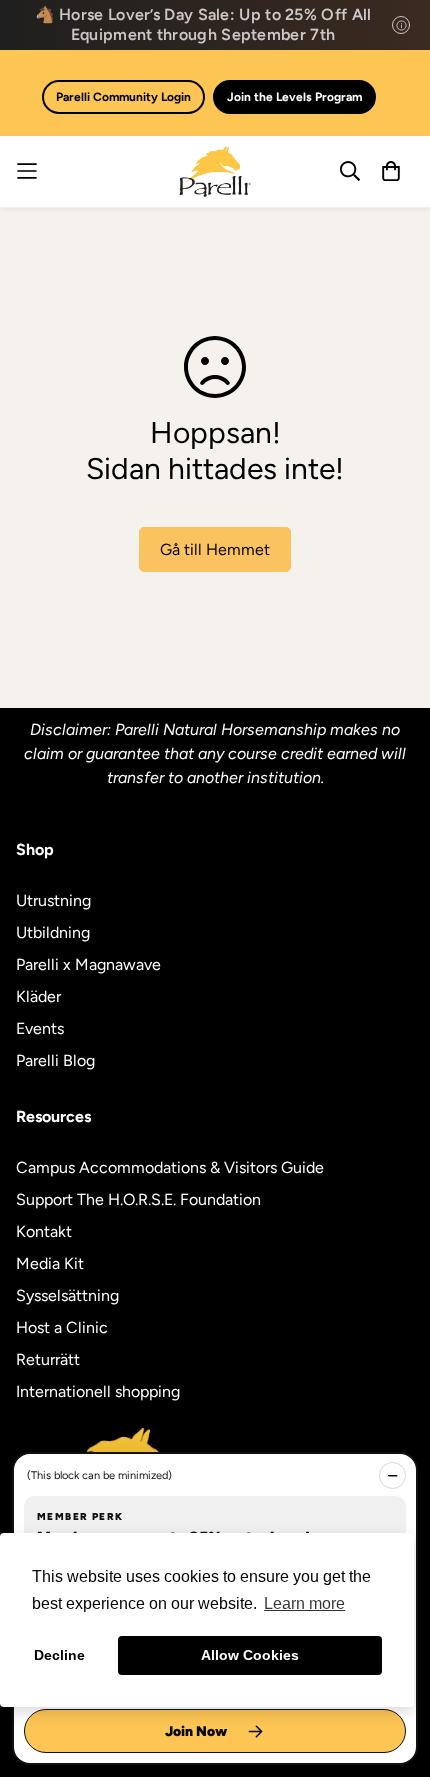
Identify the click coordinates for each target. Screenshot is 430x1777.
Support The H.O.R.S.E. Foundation (138, 1199)
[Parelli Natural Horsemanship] (215, 171)
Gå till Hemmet (215, 549)
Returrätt (48, 1359)
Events (40, 1028)
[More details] (401, 25)
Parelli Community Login (123, 97)
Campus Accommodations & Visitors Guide (170, 1167)
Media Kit (50, 1263)
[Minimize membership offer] (392, 1475)
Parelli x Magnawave (88, 964)
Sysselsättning (67, 1295)
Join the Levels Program (294, 97)
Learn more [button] (304, 1603)
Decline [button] (59, 1655)
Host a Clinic (62, 1327)
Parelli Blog (55, 1060)
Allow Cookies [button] (250, 1655)
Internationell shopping (98, 1391)
